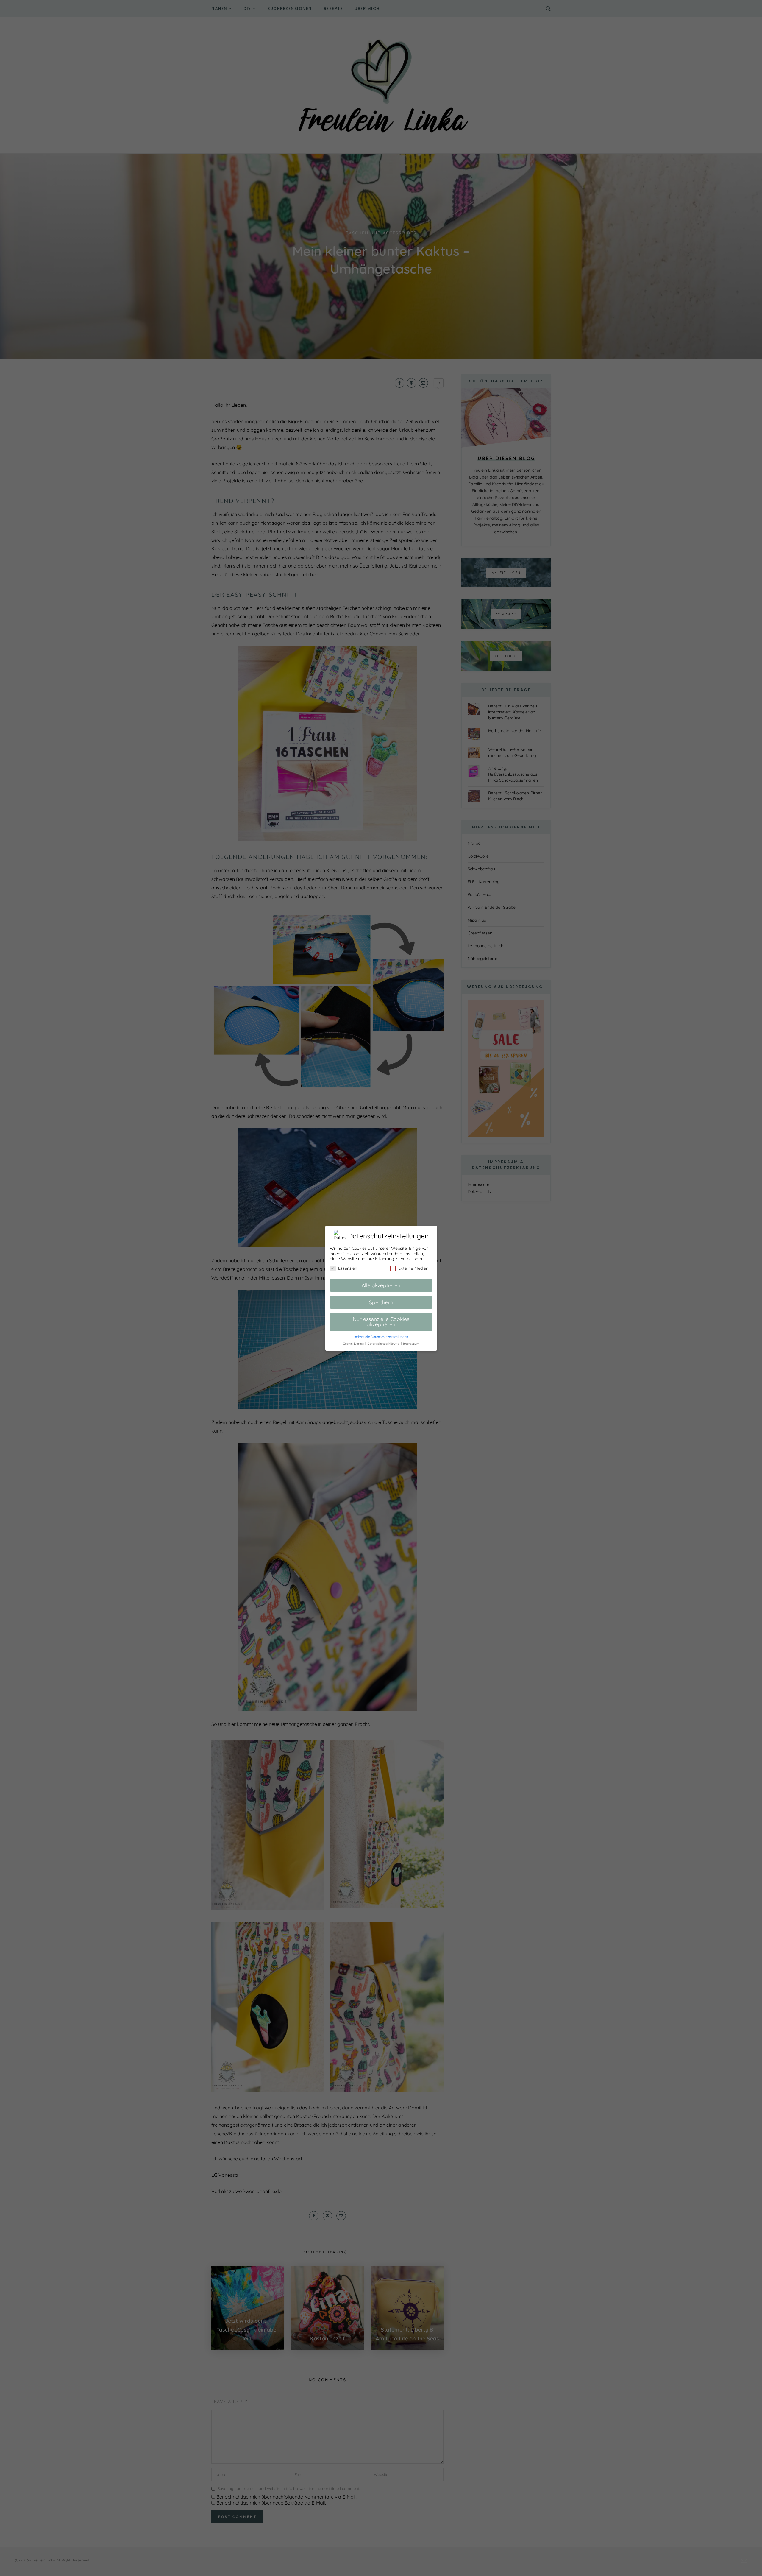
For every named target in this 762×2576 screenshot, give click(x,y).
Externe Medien (413, 1268)
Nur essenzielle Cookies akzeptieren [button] (381, 1321)
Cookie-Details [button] (354, 1343)
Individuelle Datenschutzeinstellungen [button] (381, 1336)
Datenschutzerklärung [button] (384, 1343)
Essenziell (347, 1268)
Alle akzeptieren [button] (381, 1285)
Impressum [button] (411, 1343)
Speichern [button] (381, 1302)
